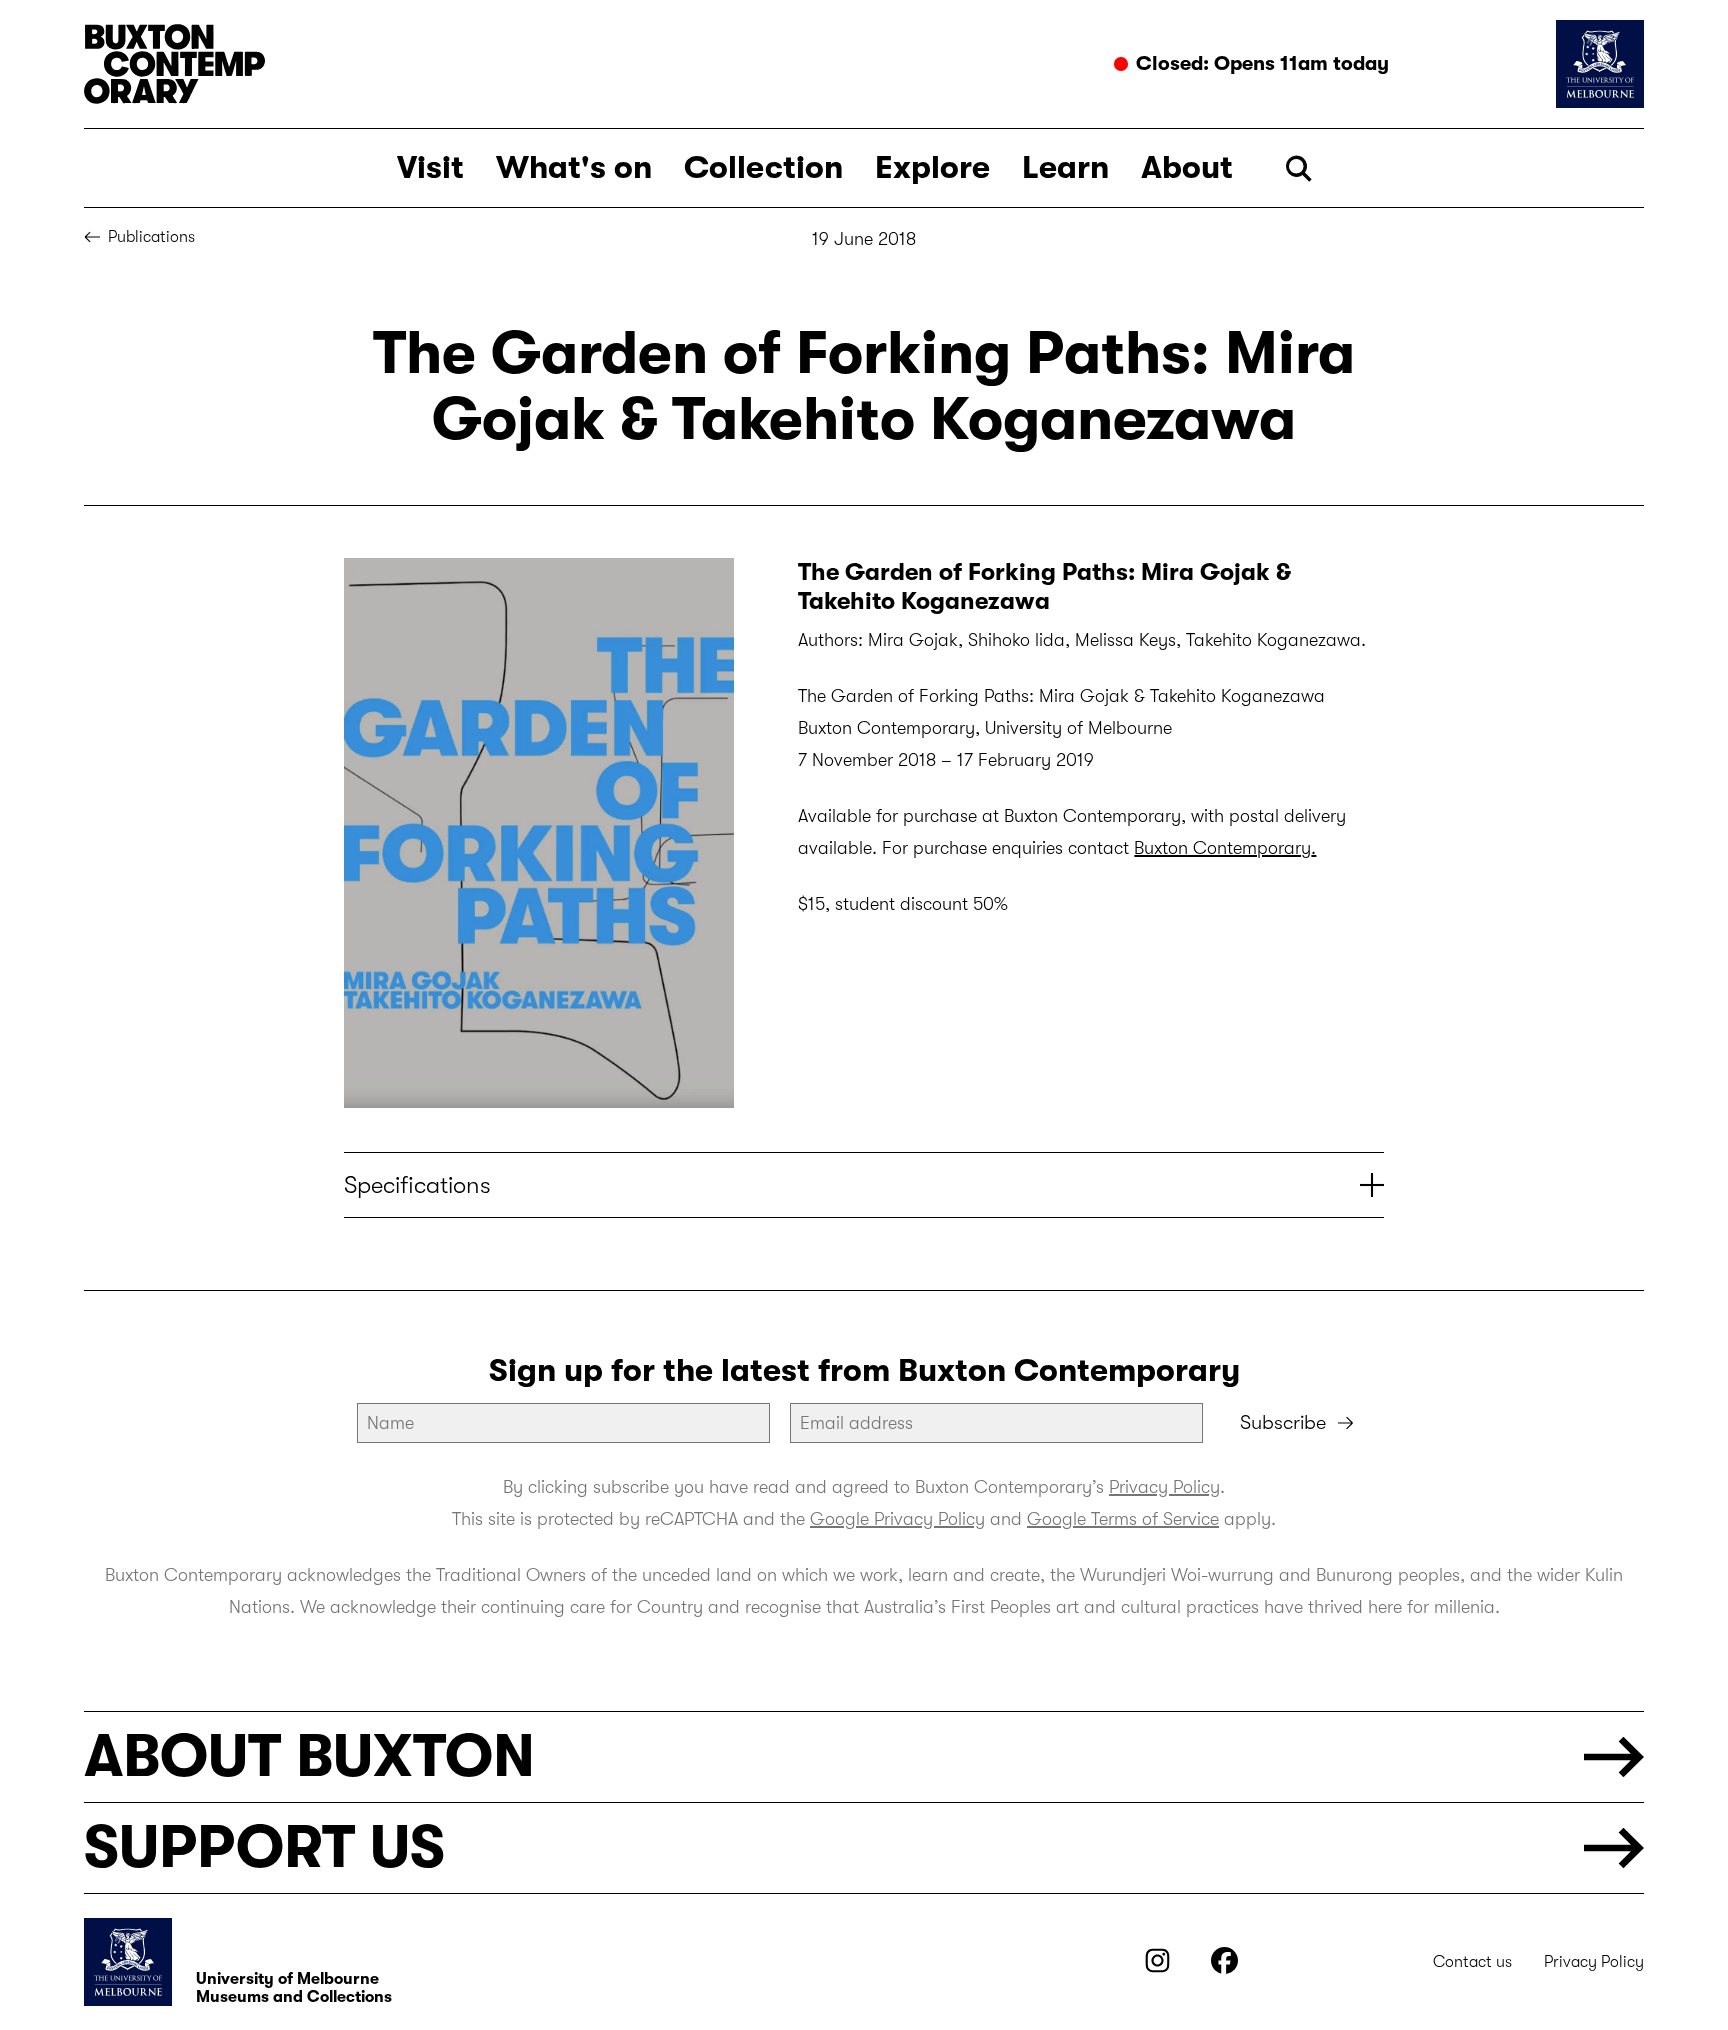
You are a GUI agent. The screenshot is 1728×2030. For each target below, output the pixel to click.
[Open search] (1298, 168)
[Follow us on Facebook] (1224, 1968)
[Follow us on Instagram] (1157, 1968)
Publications (151, 237)
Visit (430, 167)
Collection (763, 167)
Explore (932, 167)
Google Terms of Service (1123, 1519)
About (1187, 167)
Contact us (1472, 1962)
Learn (1065, 167)
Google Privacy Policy (897, 1519)
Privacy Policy (1164, 1487)
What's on (574, 167)
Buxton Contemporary (1222, 848)
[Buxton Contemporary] (469, 64)
